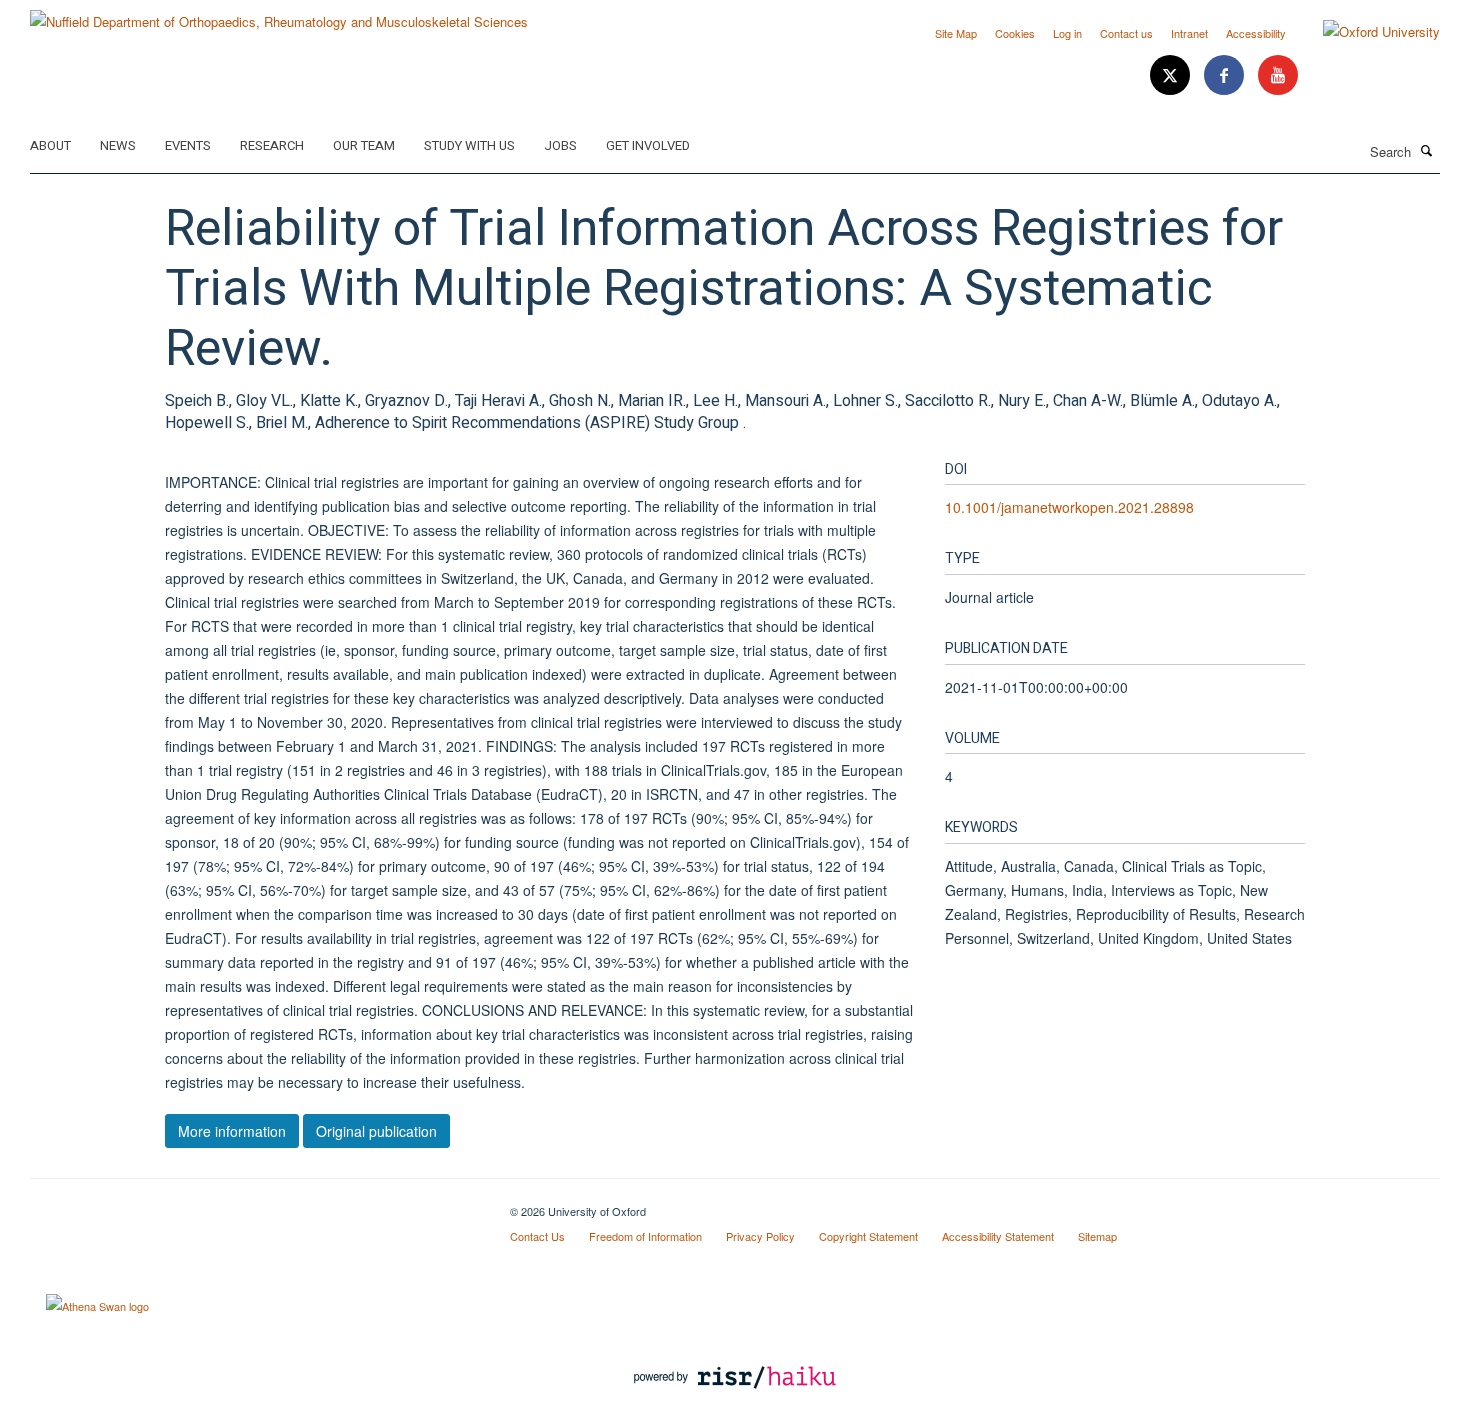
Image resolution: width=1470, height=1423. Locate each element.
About (50, 145)
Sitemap (1097, 1236)
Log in (1067, 33)
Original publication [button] (376, 1131)
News (118, 145)
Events (188, 145)
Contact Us (537, 1236)
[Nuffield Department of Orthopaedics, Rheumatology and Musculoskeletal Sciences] (279, 14)
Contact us (1126, 33)
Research (272, 145)
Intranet (1189, 33)
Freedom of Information (645, 1236)
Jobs (560, 145)
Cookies (1015, 33)
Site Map (956, 33)
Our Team (364, 145)
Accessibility (1256, 33)
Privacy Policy (760, 1236)
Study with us (469, 145)
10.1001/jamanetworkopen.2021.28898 (1069, 507)
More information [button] (232, 1131)
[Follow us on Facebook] (1226, 75)
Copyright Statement (868, 1236)
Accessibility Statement (998, 1236)
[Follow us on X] (1172, 75)
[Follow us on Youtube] (1278, 75)
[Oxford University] (1366, 32)
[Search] (1427, 150)
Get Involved (648, 145)
